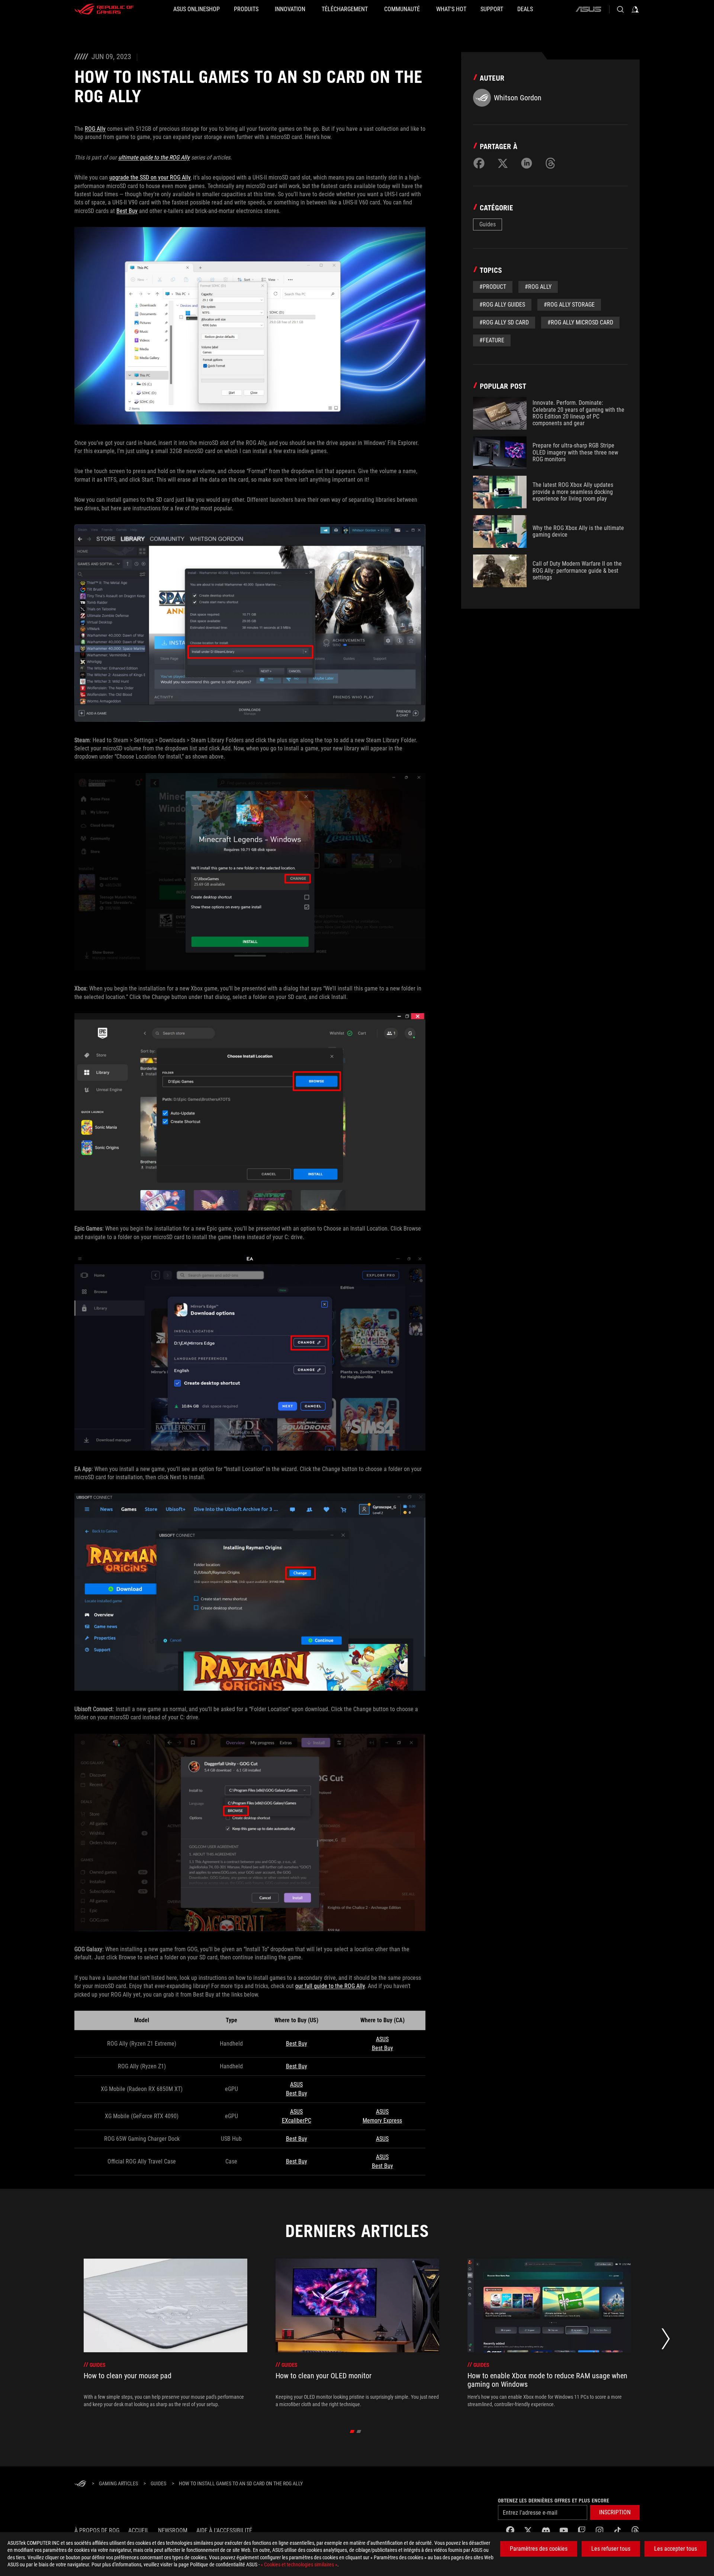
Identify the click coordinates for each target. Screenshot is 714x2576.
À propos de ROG (97, 2530)
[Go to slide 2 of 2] (359, 2431)
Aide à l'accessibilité (224, 2530)
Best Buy (127, 211)
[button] (615, 2512)
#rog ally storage (569, 305)
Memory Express (382, 2121)
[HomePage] (80, 2484)
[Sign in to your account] (635, 9)
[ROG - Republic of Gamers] (104, 9)
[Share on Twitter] (503, 163)
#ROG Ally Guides (502, 305)
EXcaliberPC (297, 2121)
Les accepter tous (676, 2549)
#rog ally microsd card (580, 322)
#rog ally (538, 287)
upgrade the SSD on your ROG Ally (150, 177)
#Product (493, 287)
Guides (488, 224)
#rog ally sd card (504, 322)
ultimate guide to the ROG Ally (154, 157)
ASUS (382, 2039)
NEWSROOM (173, 2530)
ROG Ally (95, 129)
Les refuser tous (611, 2549)
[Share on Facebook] (479, 163)
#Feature (492, 340)
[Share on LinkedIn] (527, 163)
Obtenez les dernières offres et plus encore (554, 2501)
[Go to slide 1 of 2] (352, 2431)
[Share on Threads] (550, 163)
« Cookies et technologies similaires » (299, 2564)
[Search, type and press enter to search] (620, 9)
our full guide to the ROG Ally (330, 1986)
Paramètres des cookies (539, 2549)
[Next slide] (666, 2341)
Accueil (139, 2530)
